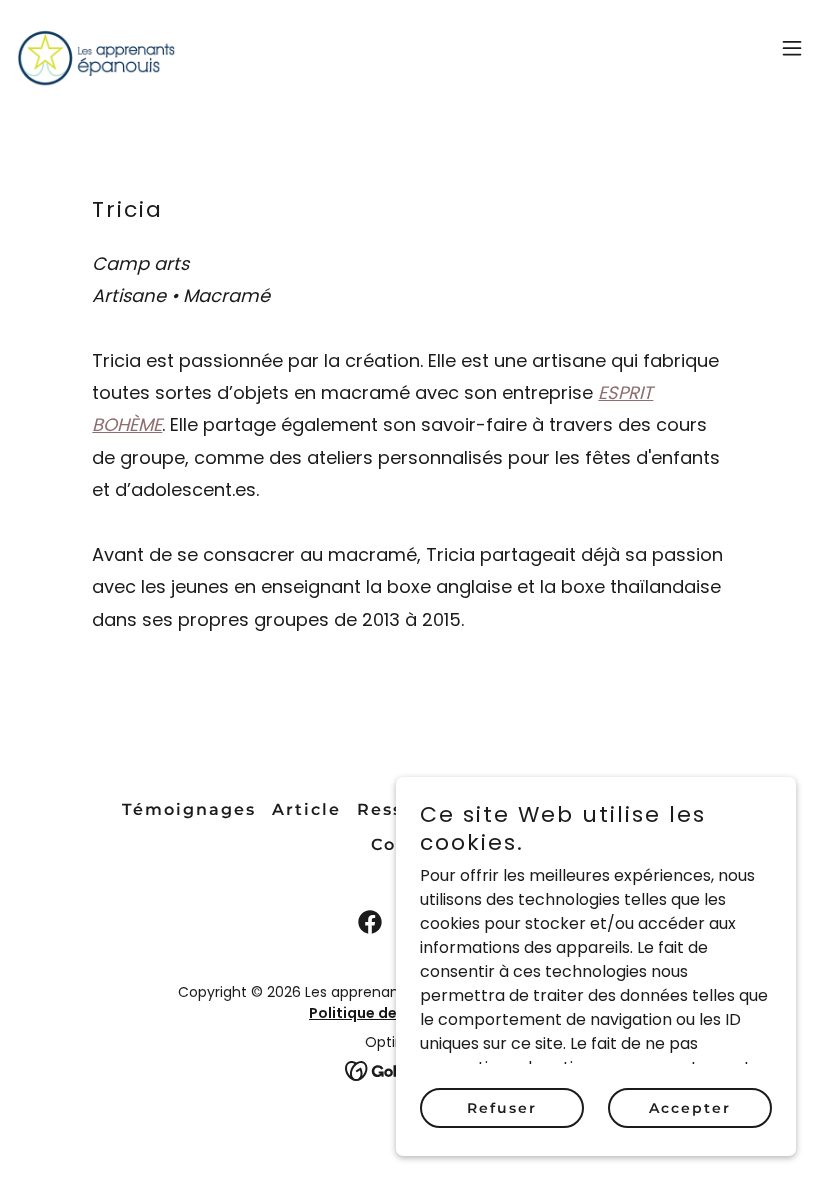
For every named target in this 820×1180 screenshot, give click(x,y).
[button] (792, 48)
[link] (96, 48)
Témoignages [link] (189, 809)
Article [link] (306, 809)
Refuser (502, 1108)
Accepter (690, 1108)
